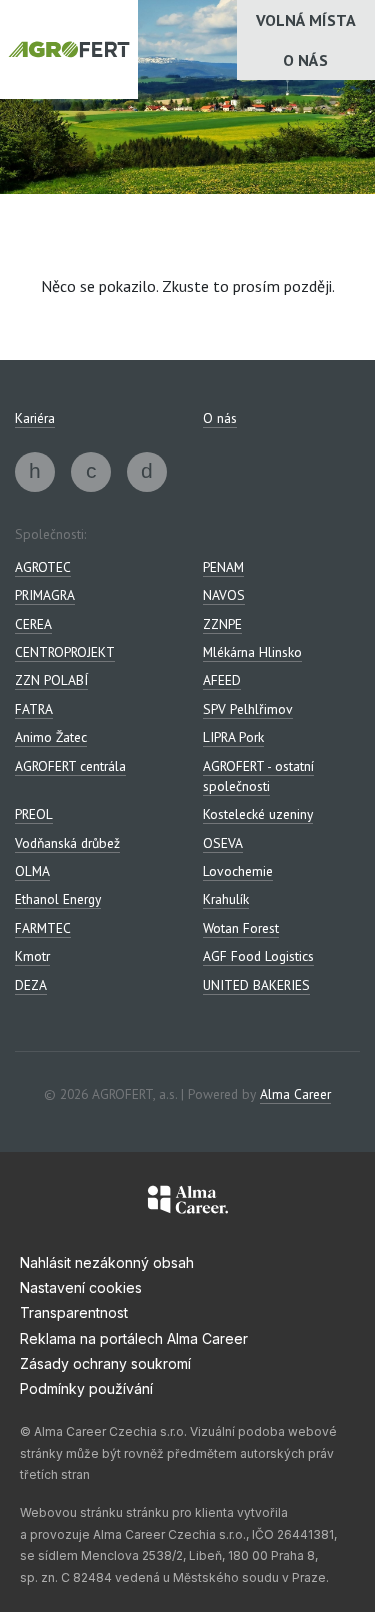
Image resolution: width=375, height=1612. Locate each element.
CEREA (33, 624)
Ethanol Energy (58, 899)
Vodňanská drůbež (67, 843)
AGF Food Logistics (258, 956)
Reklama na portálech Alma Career (134, 1338)
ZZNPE (222, 624)
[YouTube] (147, 472)
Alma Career (295, 1094)
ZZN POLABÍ (51, 680)
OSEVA (223, 843)
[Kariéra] (69, 49)
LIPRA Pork (233, 737)
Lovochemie (238, 871)
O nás (305, 60)
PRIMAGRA (45, 595)
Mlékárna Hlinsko (252, 652)
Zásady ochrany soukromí (105, 1363)
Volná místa (306, 20)
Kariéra (35, 418)
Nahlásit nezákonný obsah (107, 1262)
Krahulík (226, 899)
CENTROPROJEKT (65, 652)
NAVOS (224, 595)
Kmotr (32, 956)
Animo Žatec (51, 737)
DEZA (31, 985)
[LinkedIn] (91, 472)
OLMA (32, 871)
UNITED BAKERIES (256, 985)
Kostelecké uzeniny (258, 814)
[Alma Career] (188, 1203)
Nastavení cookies (81, 1287)
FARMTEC (43, 928)
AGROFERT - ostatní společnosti (258, 776)
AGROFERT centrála (70, 766)
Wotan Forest (241, 928)
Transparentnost (74, 1312)
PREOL (34, 814)
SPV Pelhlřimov (248, 709)
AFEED (222, 680)
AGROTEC (43, 567)
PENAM (223, 567)
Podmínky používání (86, 1388)
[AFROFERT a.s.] (35, 472)
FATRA (34, 709)
